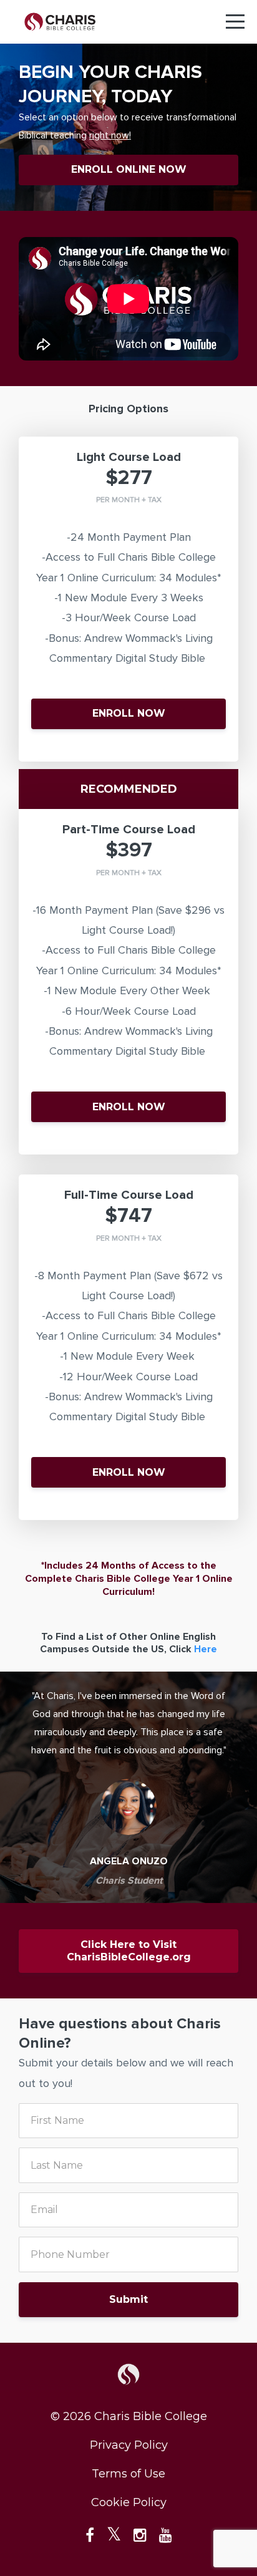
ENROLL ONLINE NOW (129, 169)
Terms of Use (128, 2474)
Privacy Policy (129, 2445)
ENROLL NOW (129, 713)
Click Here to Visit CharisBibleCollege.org (129, 1951)
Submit (128, 2299)
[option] (128, 1787)
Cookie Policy (129, 2502)
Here (206, 1649)
